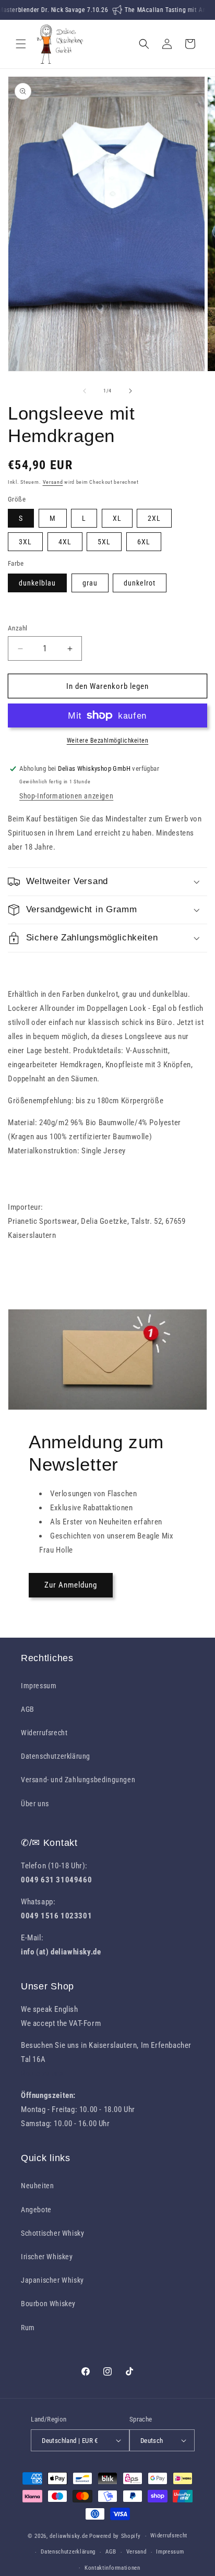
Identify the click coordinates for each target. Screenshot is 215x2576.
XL (117, 518)
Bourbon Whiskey (48, 2304)
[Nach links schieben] (85, 391)
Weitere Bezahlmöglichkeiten (108, 741)
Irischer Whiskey (47, 2257)
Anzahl (17, 628)
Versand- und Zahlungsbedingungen (78, 1780)
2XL (154, 518)
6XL (144, 542)
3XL (25, 542)
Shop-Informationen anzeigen (66, 796)
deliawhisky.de (69, 2536)
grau (90, 583)
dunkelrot (140, 583)
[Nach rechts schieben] (130, 391)
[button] (21, 44)
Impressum (39, 1686)
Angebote (36, 2210)
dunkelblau (37, 583)
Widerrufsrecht (44, 1733)
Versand (53, 482)
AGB (28, 1709)
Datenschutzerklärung (56, 1756)
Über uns (35, 1804)
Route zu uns (42, 2073)
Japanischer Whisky (52, 2280)
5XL (104, 542)
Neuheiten (37, 2186)
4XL (65, 542)
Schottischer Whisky (52, 2233)
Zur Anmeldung (71, 1585)
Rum (28, 2328)
